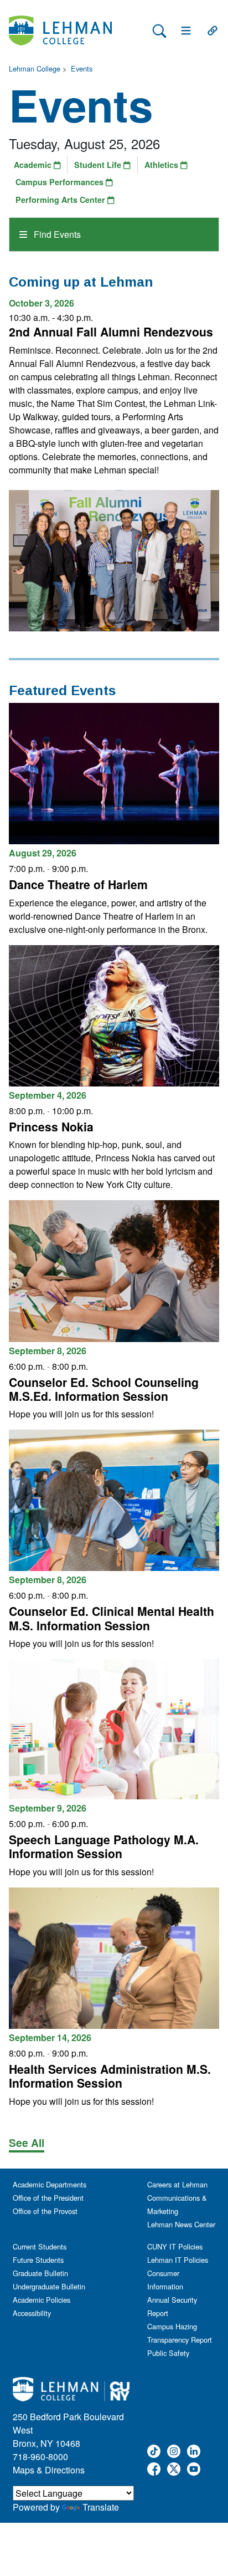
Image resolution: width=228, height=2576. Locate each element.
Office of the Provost (45, 2211)
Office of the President (48, 2198)
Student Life (99, 165)
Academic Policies (42, 2300)
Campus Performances (61, 182)
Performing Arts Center (61, 200)
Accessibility (32, 2313)
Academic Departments (50, 2184)
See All (27, 2143)
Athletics (162, 165)
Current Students (40, 2246)
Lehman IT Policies (178, 2260)
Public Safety (168, 2353)
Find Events (56, 234)
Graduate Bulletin (40, 2273)
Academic (34, 165)
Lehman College (35, 68)
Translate (101, 2507)
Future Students (38, 2260)
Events (82, 68)
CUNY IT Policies (175, 2246)
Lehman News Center (181, 2224)
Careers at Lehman (177, 2184)
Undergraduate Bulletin (49, 2286)
